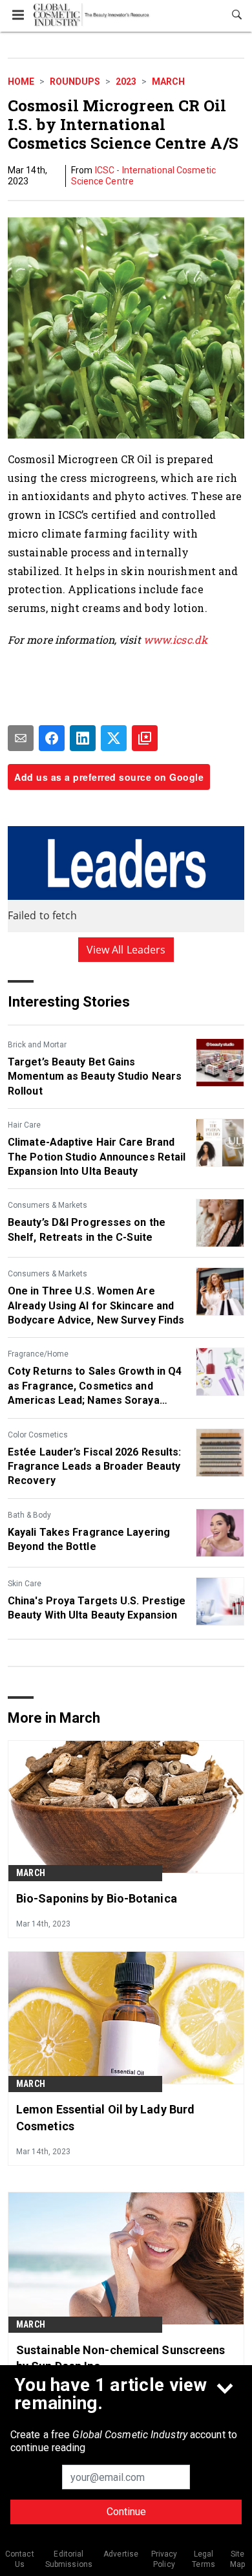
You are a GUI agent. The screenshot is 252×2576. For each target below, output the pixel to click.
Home (21, 82)
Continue (126, 2512)
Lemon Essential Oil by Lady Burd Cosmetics (105, 2117)
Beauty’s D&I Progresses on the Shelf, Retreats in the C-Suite (87, 1229)
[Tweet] (114, 738)
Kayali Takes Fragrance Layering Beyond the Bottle (89, 1539)
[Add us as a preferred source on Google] (145, 738)
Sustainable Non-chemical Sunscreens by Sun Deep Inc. (121, 2358)
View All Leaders (126, 950)
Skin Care (25, 1584)
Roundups (75, 82)
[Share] (52, 738)
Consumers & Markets (47, 1205)
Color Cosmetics (38, 1435)
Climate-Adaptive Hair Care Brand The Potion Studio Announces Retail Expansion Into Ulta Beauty (97, 1157)
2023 (126, 82)
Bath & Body (29, 1515)
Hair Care (24, 1125)
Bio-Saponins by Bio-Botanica (97, 1898)
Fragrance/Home (38, 1354)
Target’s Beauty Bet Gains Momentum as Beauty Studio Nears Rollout (95, 1076)
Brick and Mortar (37, 1045)
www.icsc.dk (175, 639)
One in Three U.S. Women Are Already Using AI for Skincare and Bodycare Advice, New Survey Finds (96, 1305)
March (168, 82)
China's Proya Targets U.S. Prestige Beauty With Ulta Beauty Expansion (97, 1608)
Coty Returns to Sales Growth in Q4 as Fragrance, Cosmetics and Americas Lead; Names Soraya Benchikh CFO (95, 1386)
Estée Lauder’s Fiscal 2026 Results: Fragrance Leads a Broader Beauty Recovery (95, 1467)
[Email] (21, 738)
